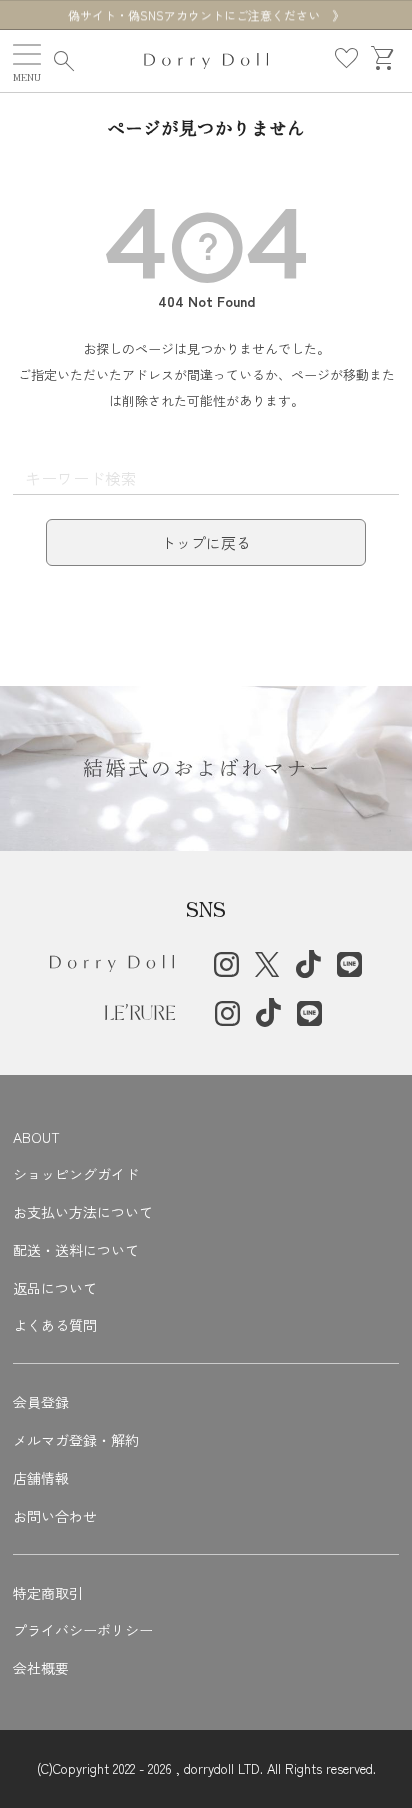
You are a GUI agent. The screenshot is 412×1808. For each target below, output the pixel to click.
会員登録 (41, 1402)
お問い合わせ (55, 1516)
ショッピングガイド (76, 1174)
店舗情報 (41, 1478)
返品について (55, 1288)
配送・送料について (76, 1250)
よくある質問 (55, 1325)
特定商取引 (48, 1593)
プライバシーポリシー (83, 1630)
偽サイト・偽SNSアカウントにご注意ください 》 (206, 15)
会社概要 (41, 1668)
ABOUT (36, 1137)
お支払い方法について (83, 1212)
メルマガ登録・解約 (76, 1440)
